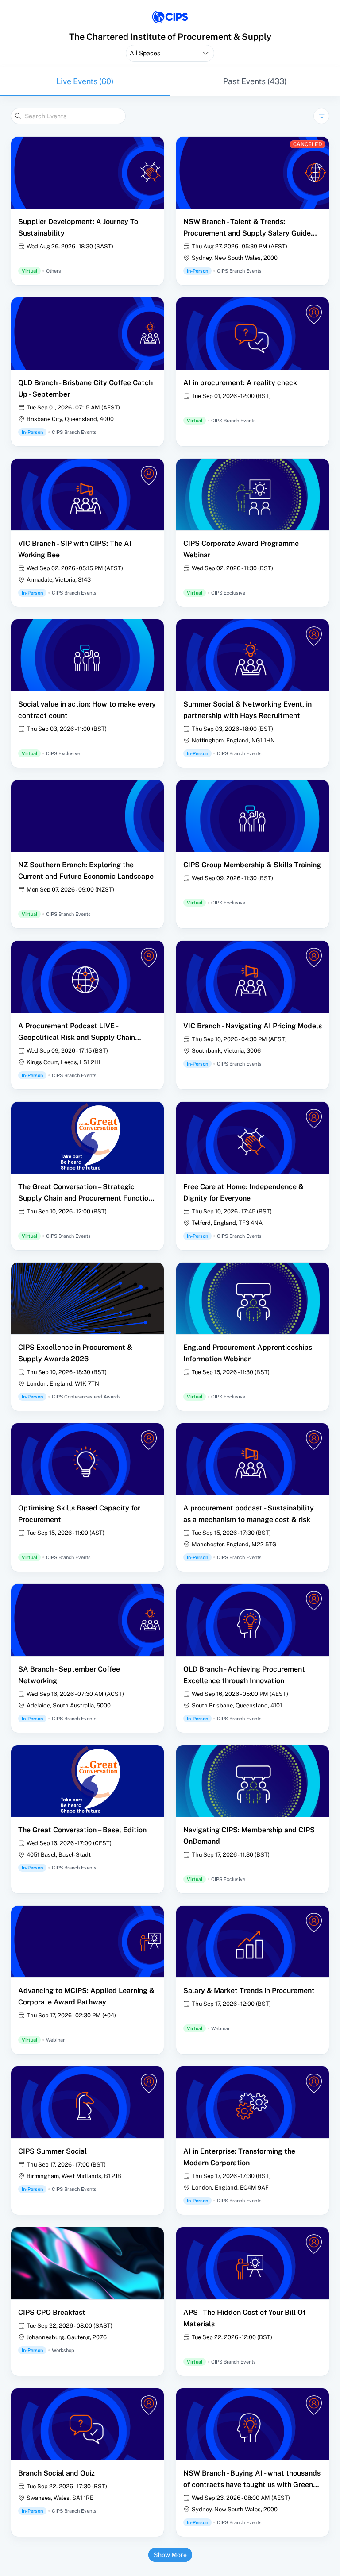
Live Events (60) (85, 81)
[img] (170, 17)
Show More (170, 2555)
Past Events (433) (255, 81)
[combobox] (170, 53)
